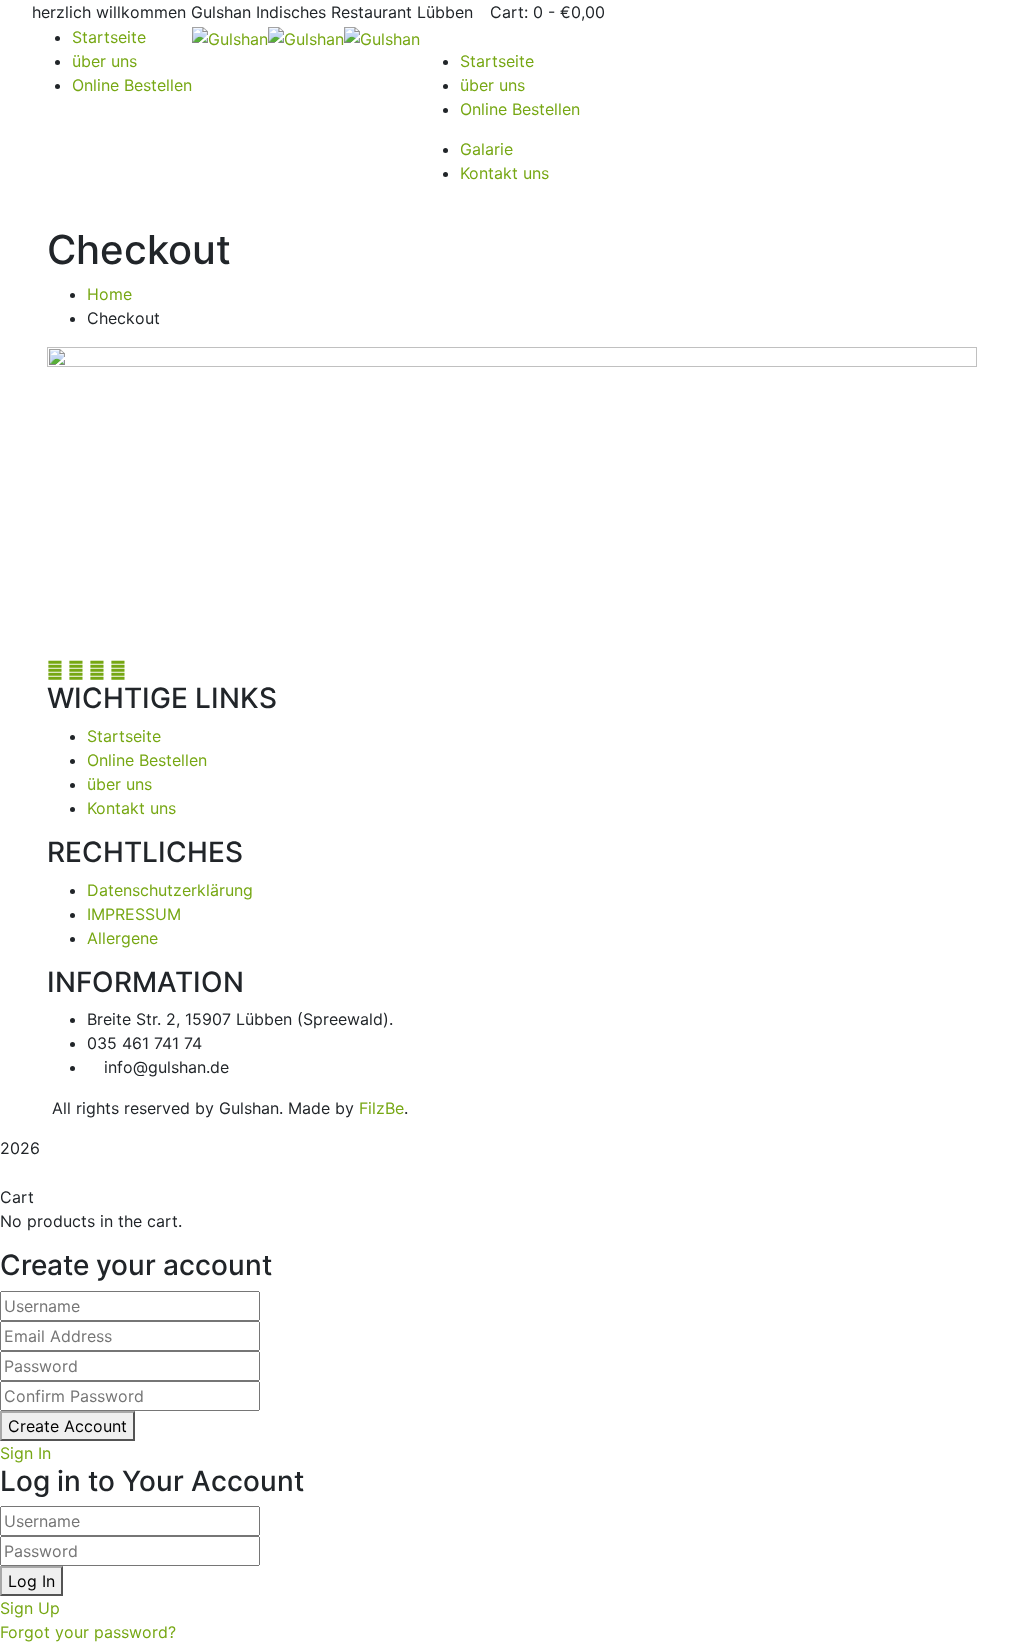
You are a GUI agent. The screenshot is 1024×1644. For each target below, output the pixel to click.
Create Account (67, 1426)
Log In (31, 1581)
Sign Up (30, 1608)
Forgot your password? (88, 1632)
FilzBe (381, 1108)
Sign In (25, 1453)
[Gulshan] (230, 37)
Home (109, 294)
